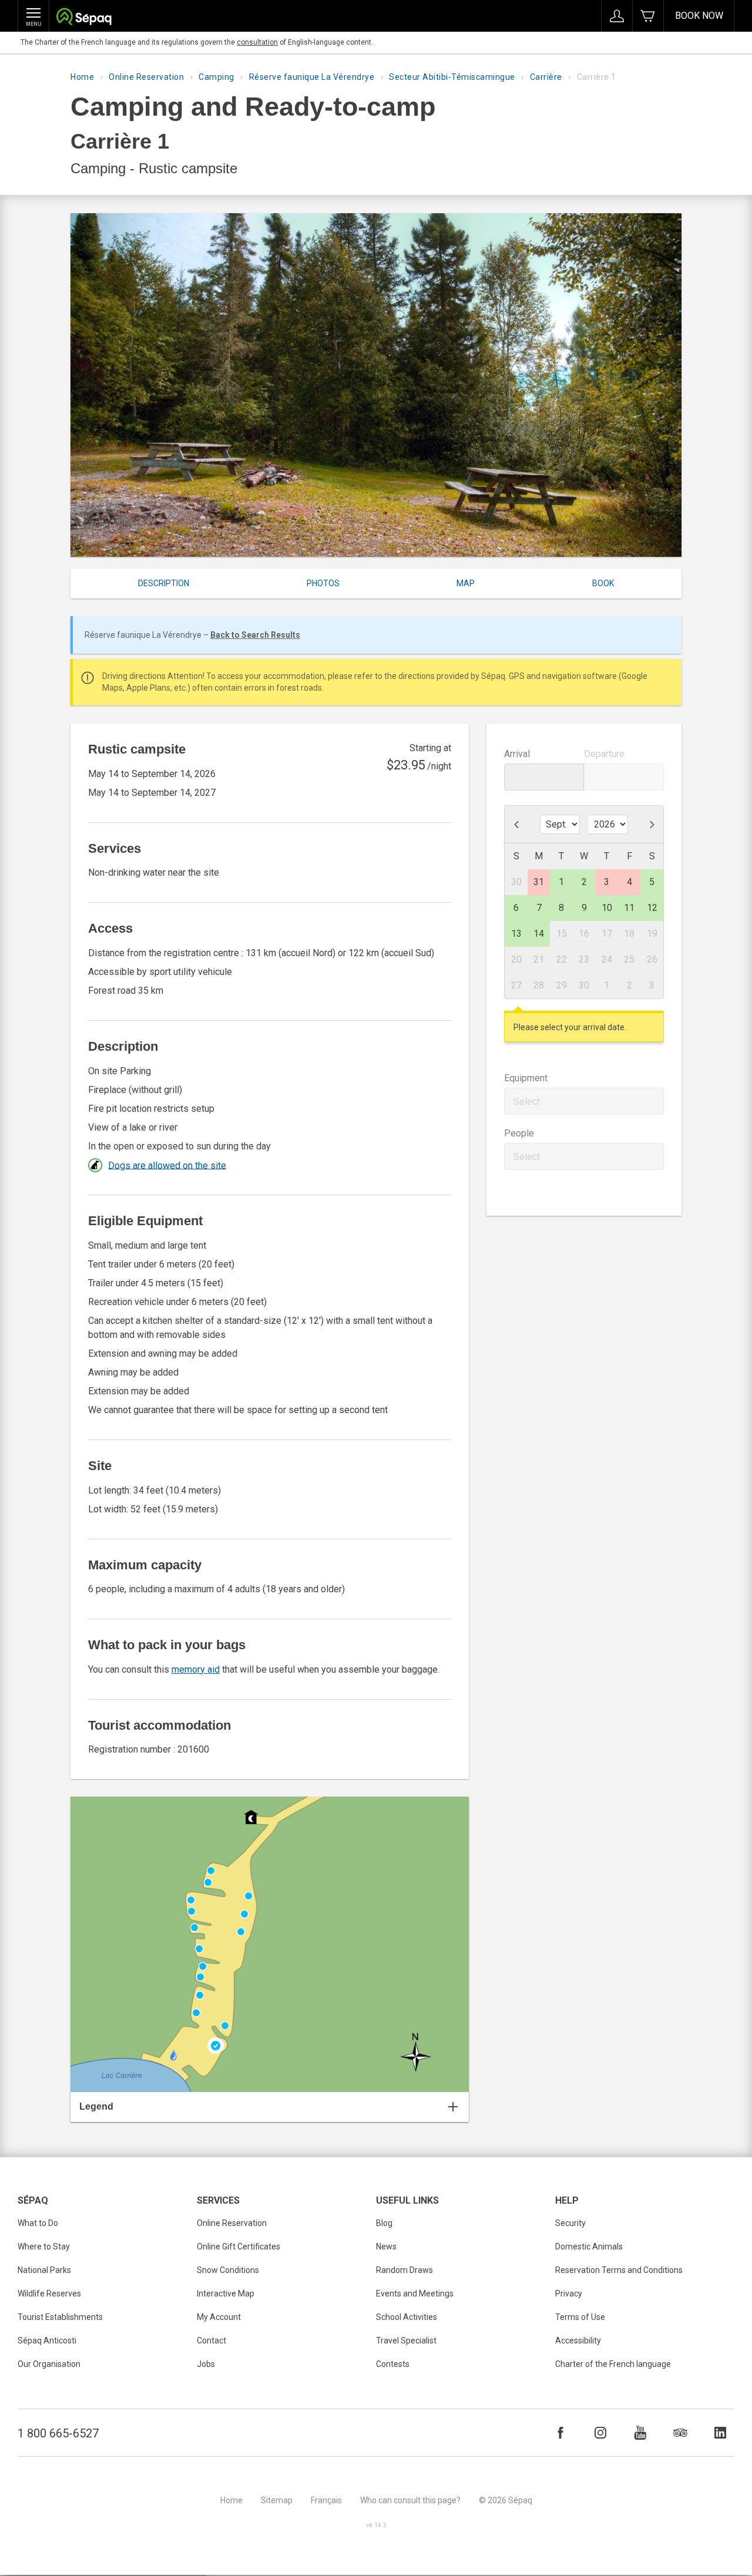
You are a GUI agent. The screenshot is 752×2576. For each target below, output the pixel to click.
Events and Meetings (415, 2293)
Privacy (569, 2293)
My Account (219, 2317)
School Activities (407, 2317)
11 (629, 908)
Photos (323, 583)
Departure (604, 754)
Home (82, 77)
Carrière (546, 77)
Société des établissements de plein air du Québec (84, 18)
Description (164, 583)
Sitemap (277, 2500)
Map (466, 583)
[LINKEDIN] (720, 2433)
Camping (216, 77)
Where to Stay (44, 2247)
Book (603, 583)
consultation (257, 42)
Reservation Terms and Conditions (619, 2270)
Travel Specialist (406, 2340)
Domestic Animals (589, 2247)
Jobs (206, 2364)
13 (516, 934)
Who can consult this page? (410, 2500)
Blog (384, 2223)
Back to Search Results (255, 635)
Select (527, 1102)
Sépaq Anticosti (47, 2340)
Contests (393, 2364)
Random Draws (404, 2270)
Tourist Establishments (60, 2317)
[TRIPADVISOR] (680, 2433)
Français (326, 2500)
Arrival (517, 754)
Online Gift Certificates (239, 2247)
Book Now (699, 16)
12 (652, 908)
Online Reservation (146, 77)
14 (539, 934)
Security (570, 2223)
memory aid (196, 1669)
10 (607, 908)
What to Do (38, 2223)
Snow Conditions (228, 2270)
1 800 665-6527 (58, 2433)
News (386, 2247)
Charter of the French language (613, 2364)
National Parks (44, 2270)
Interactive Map (226, 2293)
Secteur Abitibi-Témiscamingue (452, 77)
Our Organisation (49, 2364)
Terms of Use (580, 2317)
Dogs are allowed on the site (167, 1165)
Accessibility (578, 2340)
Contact (211, 2340)
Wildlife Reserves (49, 2293)
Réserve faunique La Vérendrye (312, 77)
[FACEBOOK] (560, 2433)
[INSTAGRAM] (600, 2433)
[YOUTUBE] (640, 2433)
